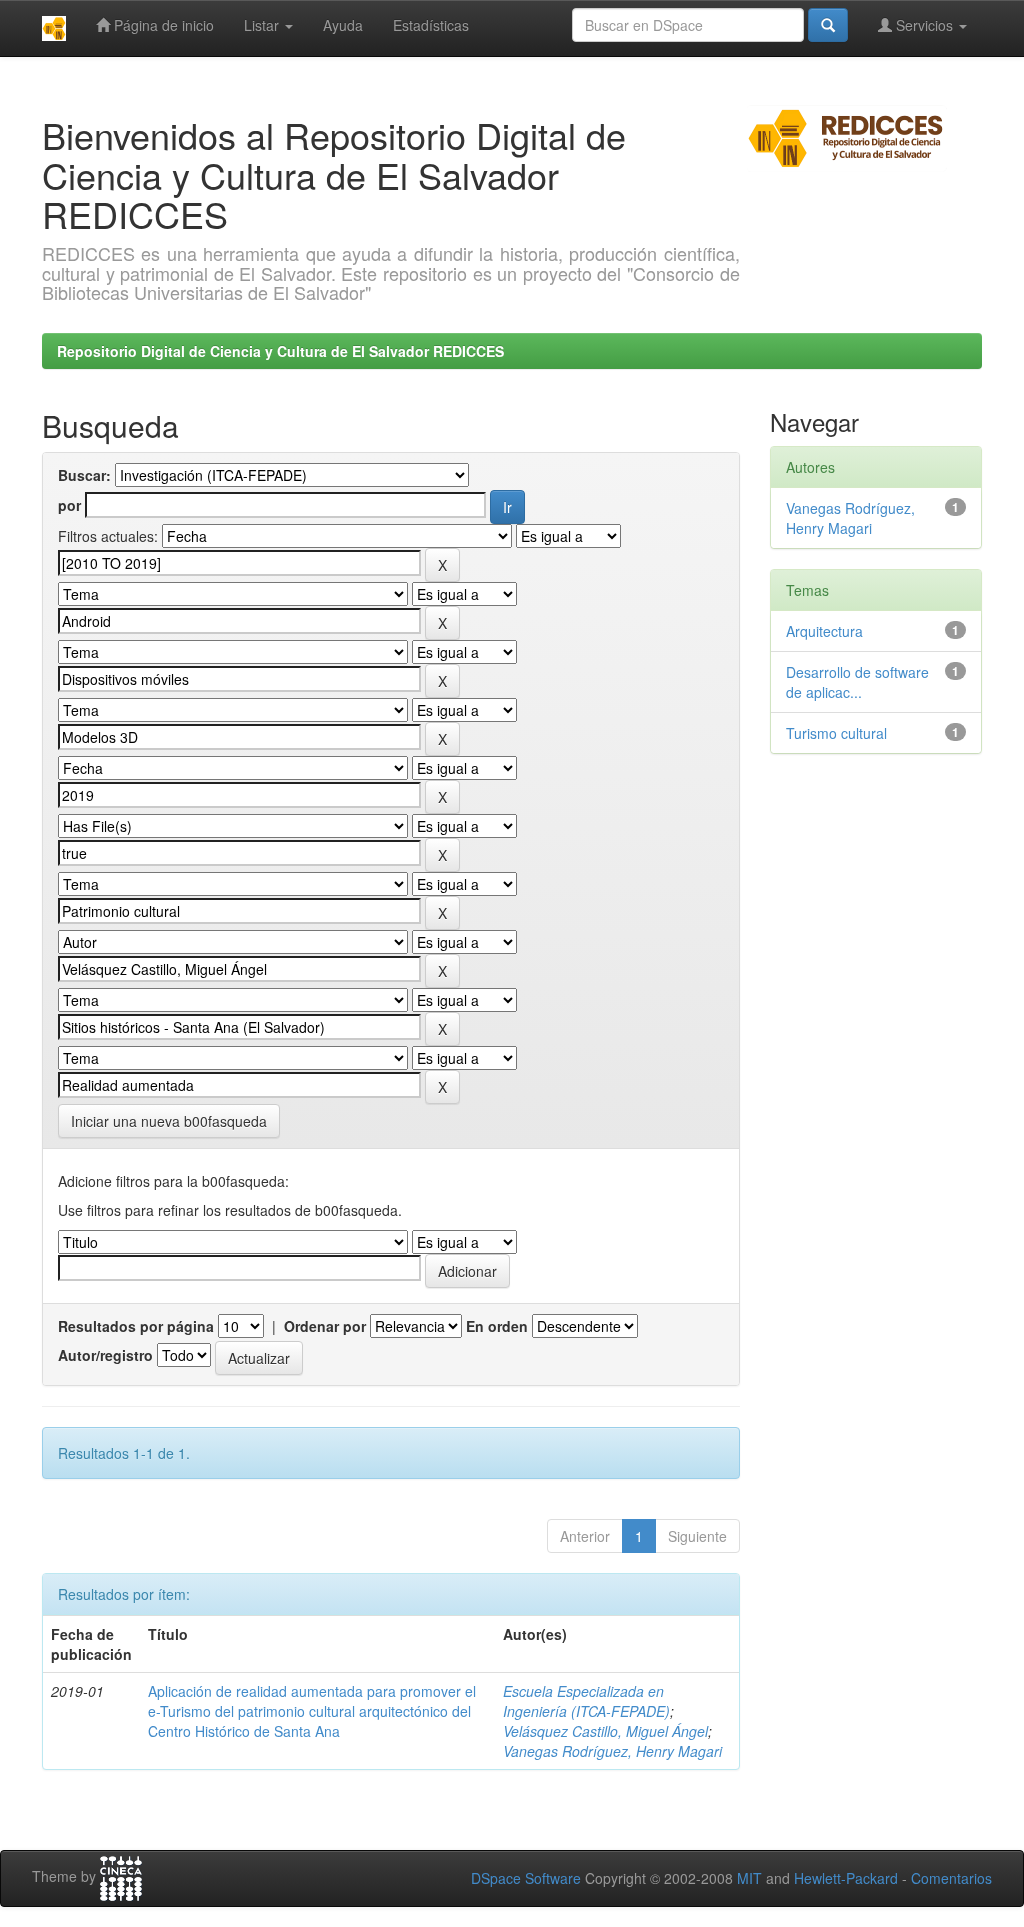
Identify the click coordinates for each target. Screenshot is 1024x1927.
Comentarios (951, 1878)
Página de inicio (162, 25)
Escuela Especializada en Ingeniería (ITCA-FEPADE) (586, 1701)
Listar (263, 25)
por (69, 505)
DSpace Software (526, 1878)
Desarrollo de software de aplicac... (857, 682)
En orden (497, 1326)
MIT (749, 1878)
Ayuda (343, 25)
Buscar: (84, 475)
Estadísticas (431, 25)
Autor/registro (105, 1355)
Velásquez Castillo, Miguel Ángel (605, 1731)
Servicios (924, 25)
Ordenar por (325, 1326)
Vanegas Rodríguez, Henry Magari (612, 1751)
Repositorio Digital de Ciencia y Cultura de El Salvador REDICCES (280, 351)
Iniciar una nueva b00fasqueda (169, 1121)
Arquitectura (824, 631)
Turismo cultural (836, 733)
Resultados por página (136, 1326)
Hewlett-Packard (846, 1878)
